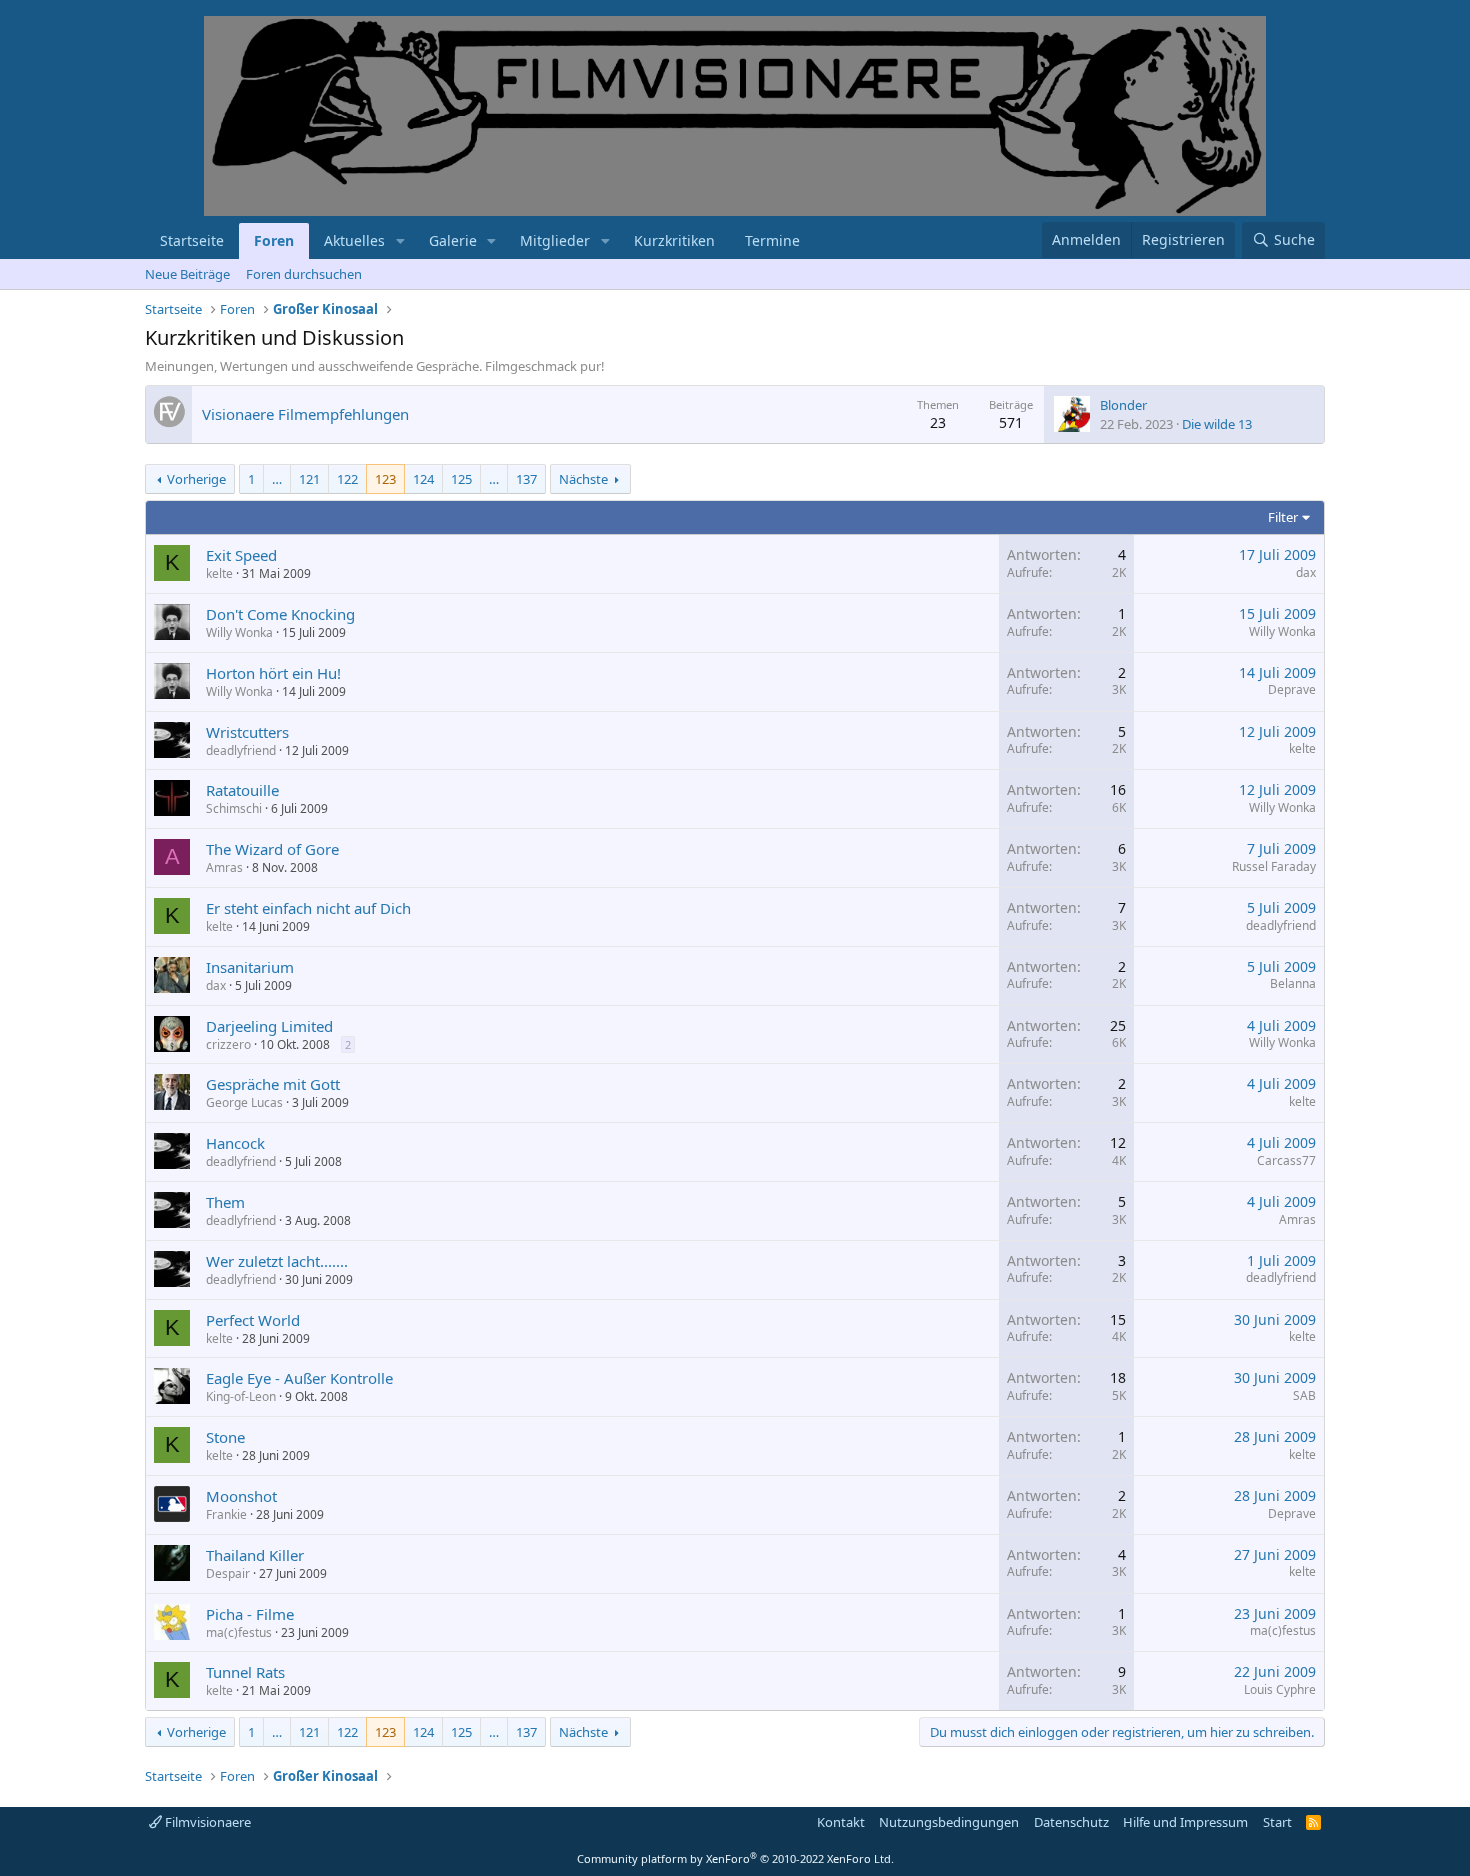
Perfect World (253, 1320)
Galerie (453, 240)
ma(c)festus (239, 1632)
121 (309, 479)
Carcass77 (1286, 1160)
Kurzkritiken (674, 240)
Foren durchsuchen (304, 274)
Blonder (1123, 405)
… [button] (277, 479)
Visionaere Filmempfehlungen (305, 414)
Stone (225, 1437)
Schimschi (234, 808)
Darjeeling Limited (269, 1026)
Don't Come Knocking (280, 614)
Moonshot (241, 1496)
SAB (1304, 1395)
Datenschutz (1071, 1822)
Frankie (226, 1514)
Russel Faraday (1274, 866)
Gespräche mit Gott (273, 1084)
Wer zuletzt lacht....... (277, 1261)
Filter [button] (1283, 517)
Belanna (1293, 983)
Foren (274, 240)
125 (461, 479)
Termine (772, 240)
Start (1277, 1822)
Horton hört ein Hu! (273, 673)
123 (385, 479)
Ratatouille (242, 790)
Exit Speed (241, 555)
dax (1306, 572)
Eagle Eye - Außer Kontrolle (299, 1378)
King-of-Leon (241, 1396)
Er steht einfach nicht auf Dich (308, 908)
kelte (219, 573)
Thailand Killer (255, 1555)
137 (526, 479)
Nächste (583, 479)
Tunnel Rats (245, 1672)
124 (423, 479)
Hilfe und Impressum (1185, 1822)
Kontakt (841, 1822)
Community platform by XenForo (735, 1858)
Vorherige (196, 479)
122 (347, 479)
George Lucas (244, 1102)
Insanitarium (250, 967)
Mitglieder (555, 240)
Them (225, 1202)
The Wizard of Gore (272, 849)
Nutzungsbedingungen (949, 1822)
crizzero (228, 1044)
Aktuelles (354, 240)
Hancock (235, 1143)
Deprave (1292, 689)
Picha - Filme (250, 1614)
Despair (228, 1573)
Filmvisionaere (206, 1822)
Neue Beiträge (187, 274)
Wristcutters (247, 732)
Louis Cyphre (1280, 1689)
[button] (400, 241)
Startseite (192, 240)
